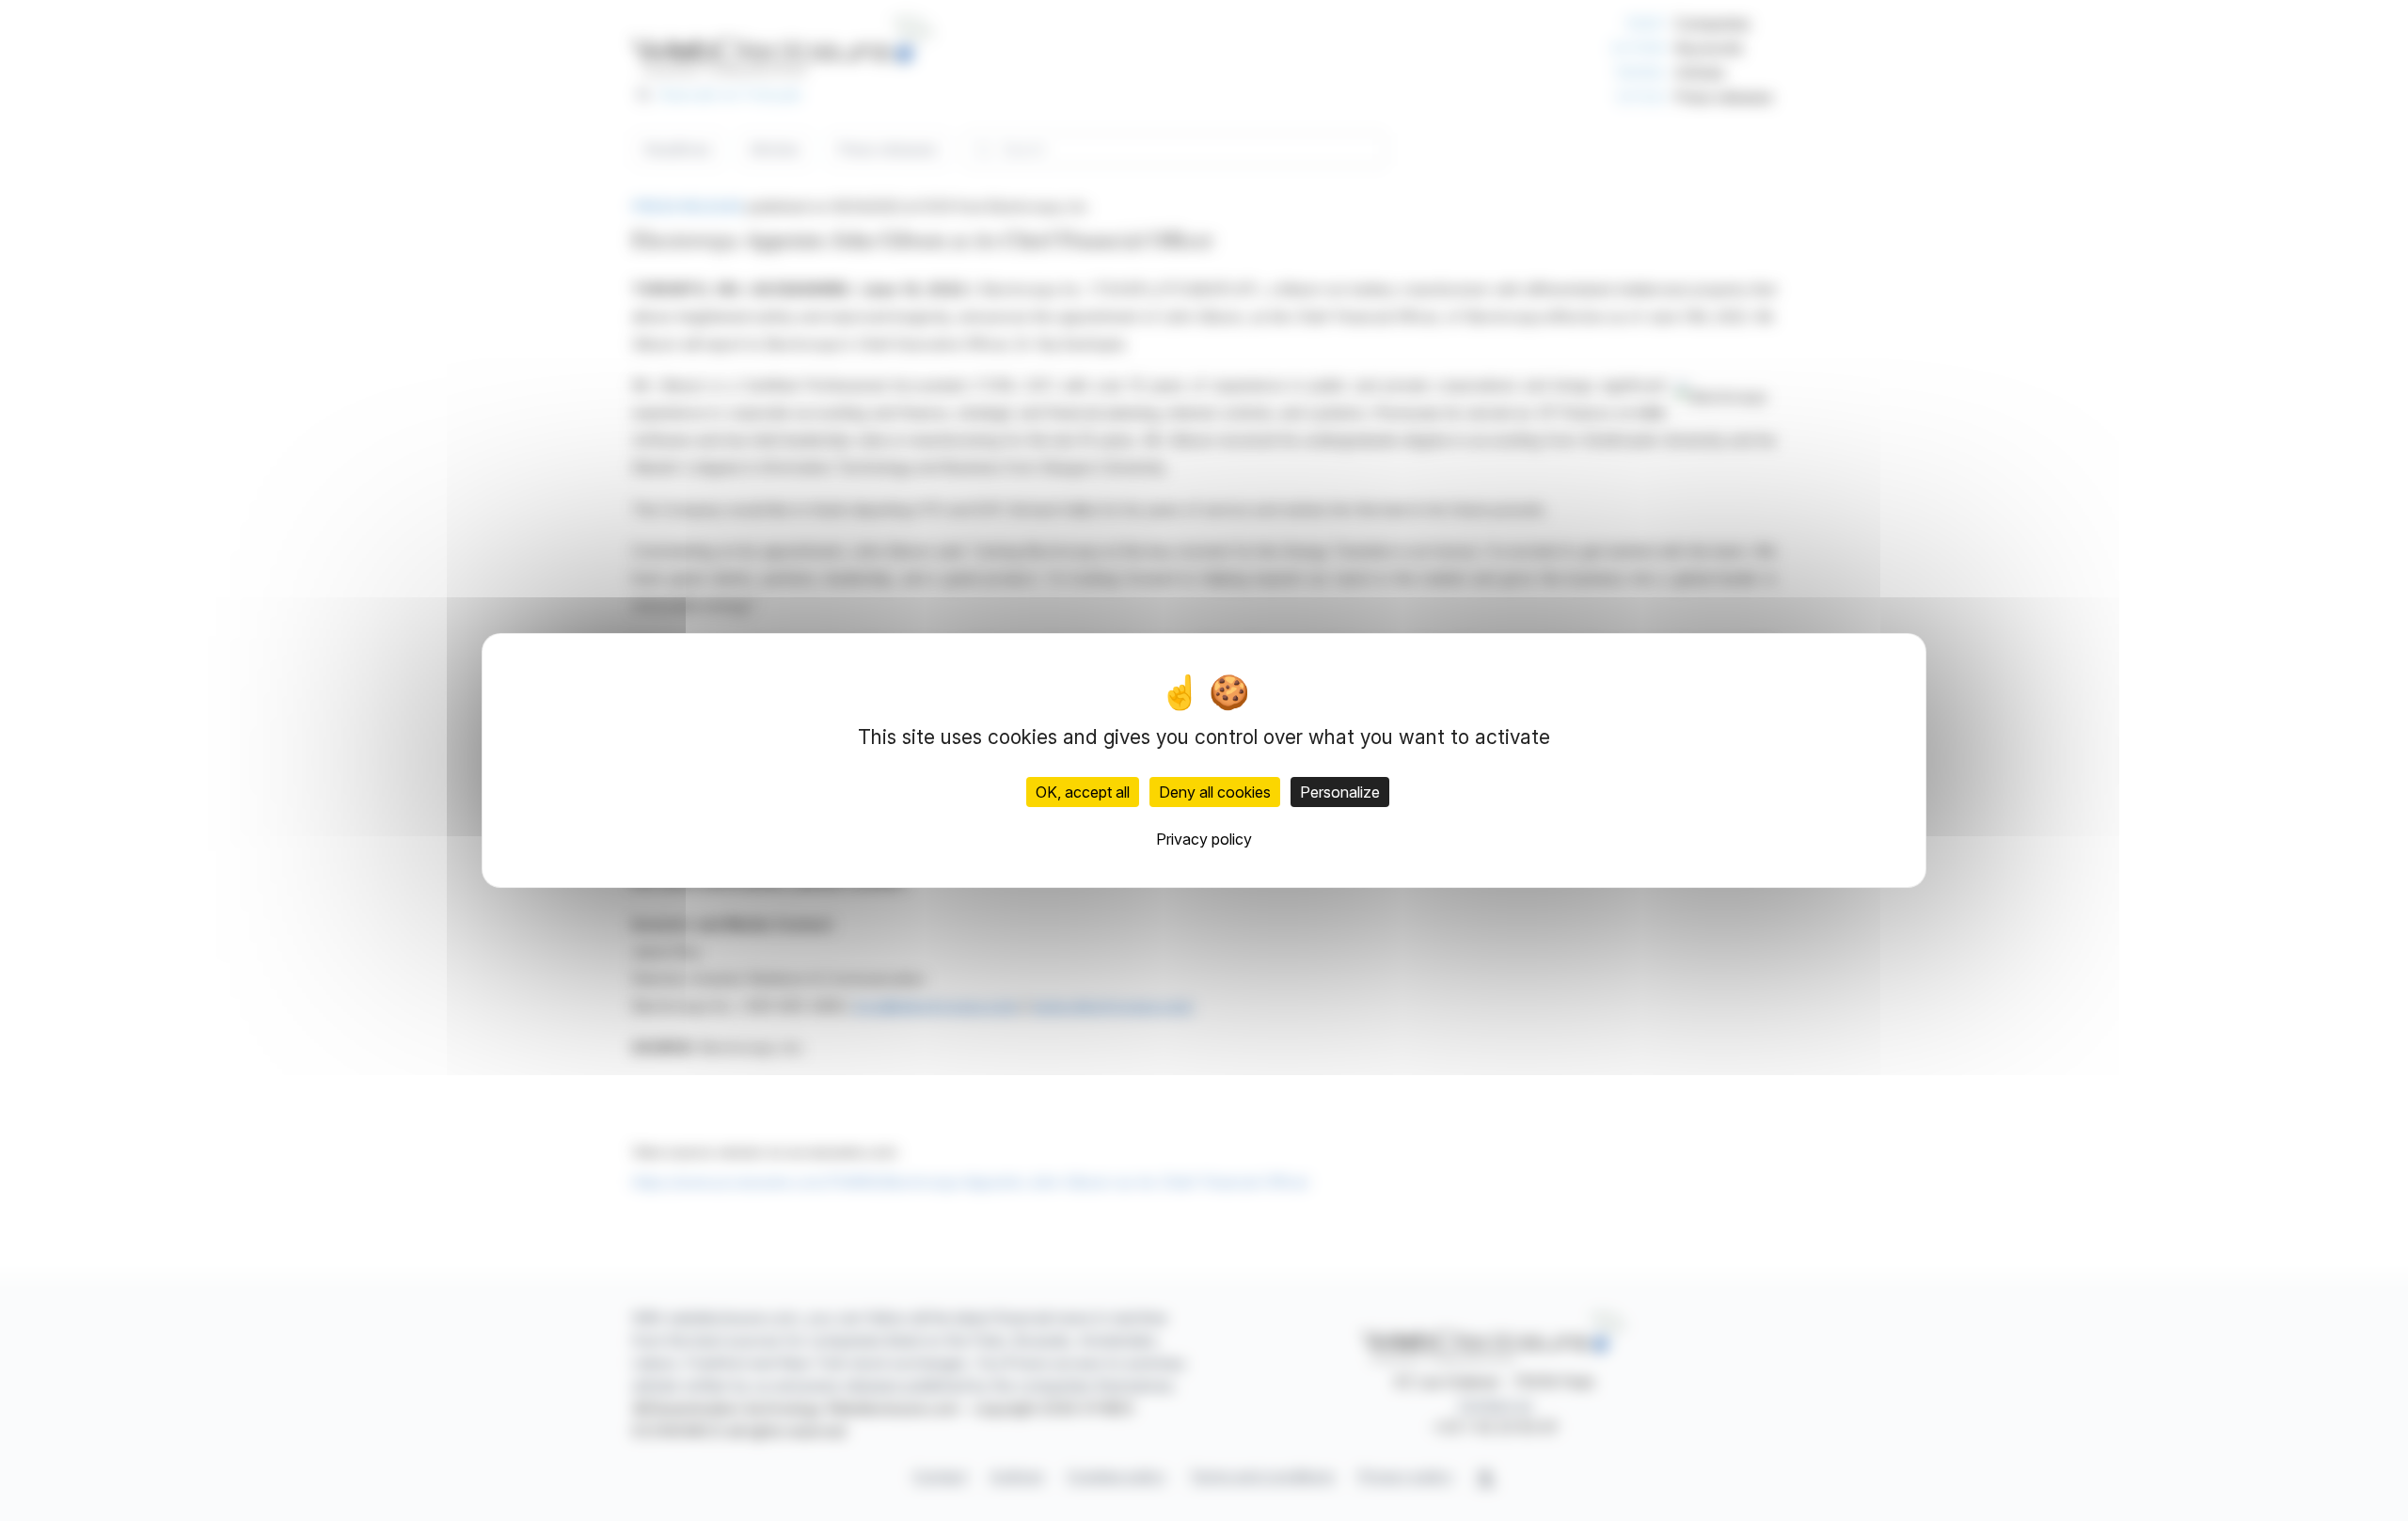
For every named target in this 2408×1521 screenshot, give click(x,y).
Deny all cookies (1215, 792)
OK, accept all (1083, 792)
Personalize (1340, 792)
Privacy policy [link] (1204, 839)
